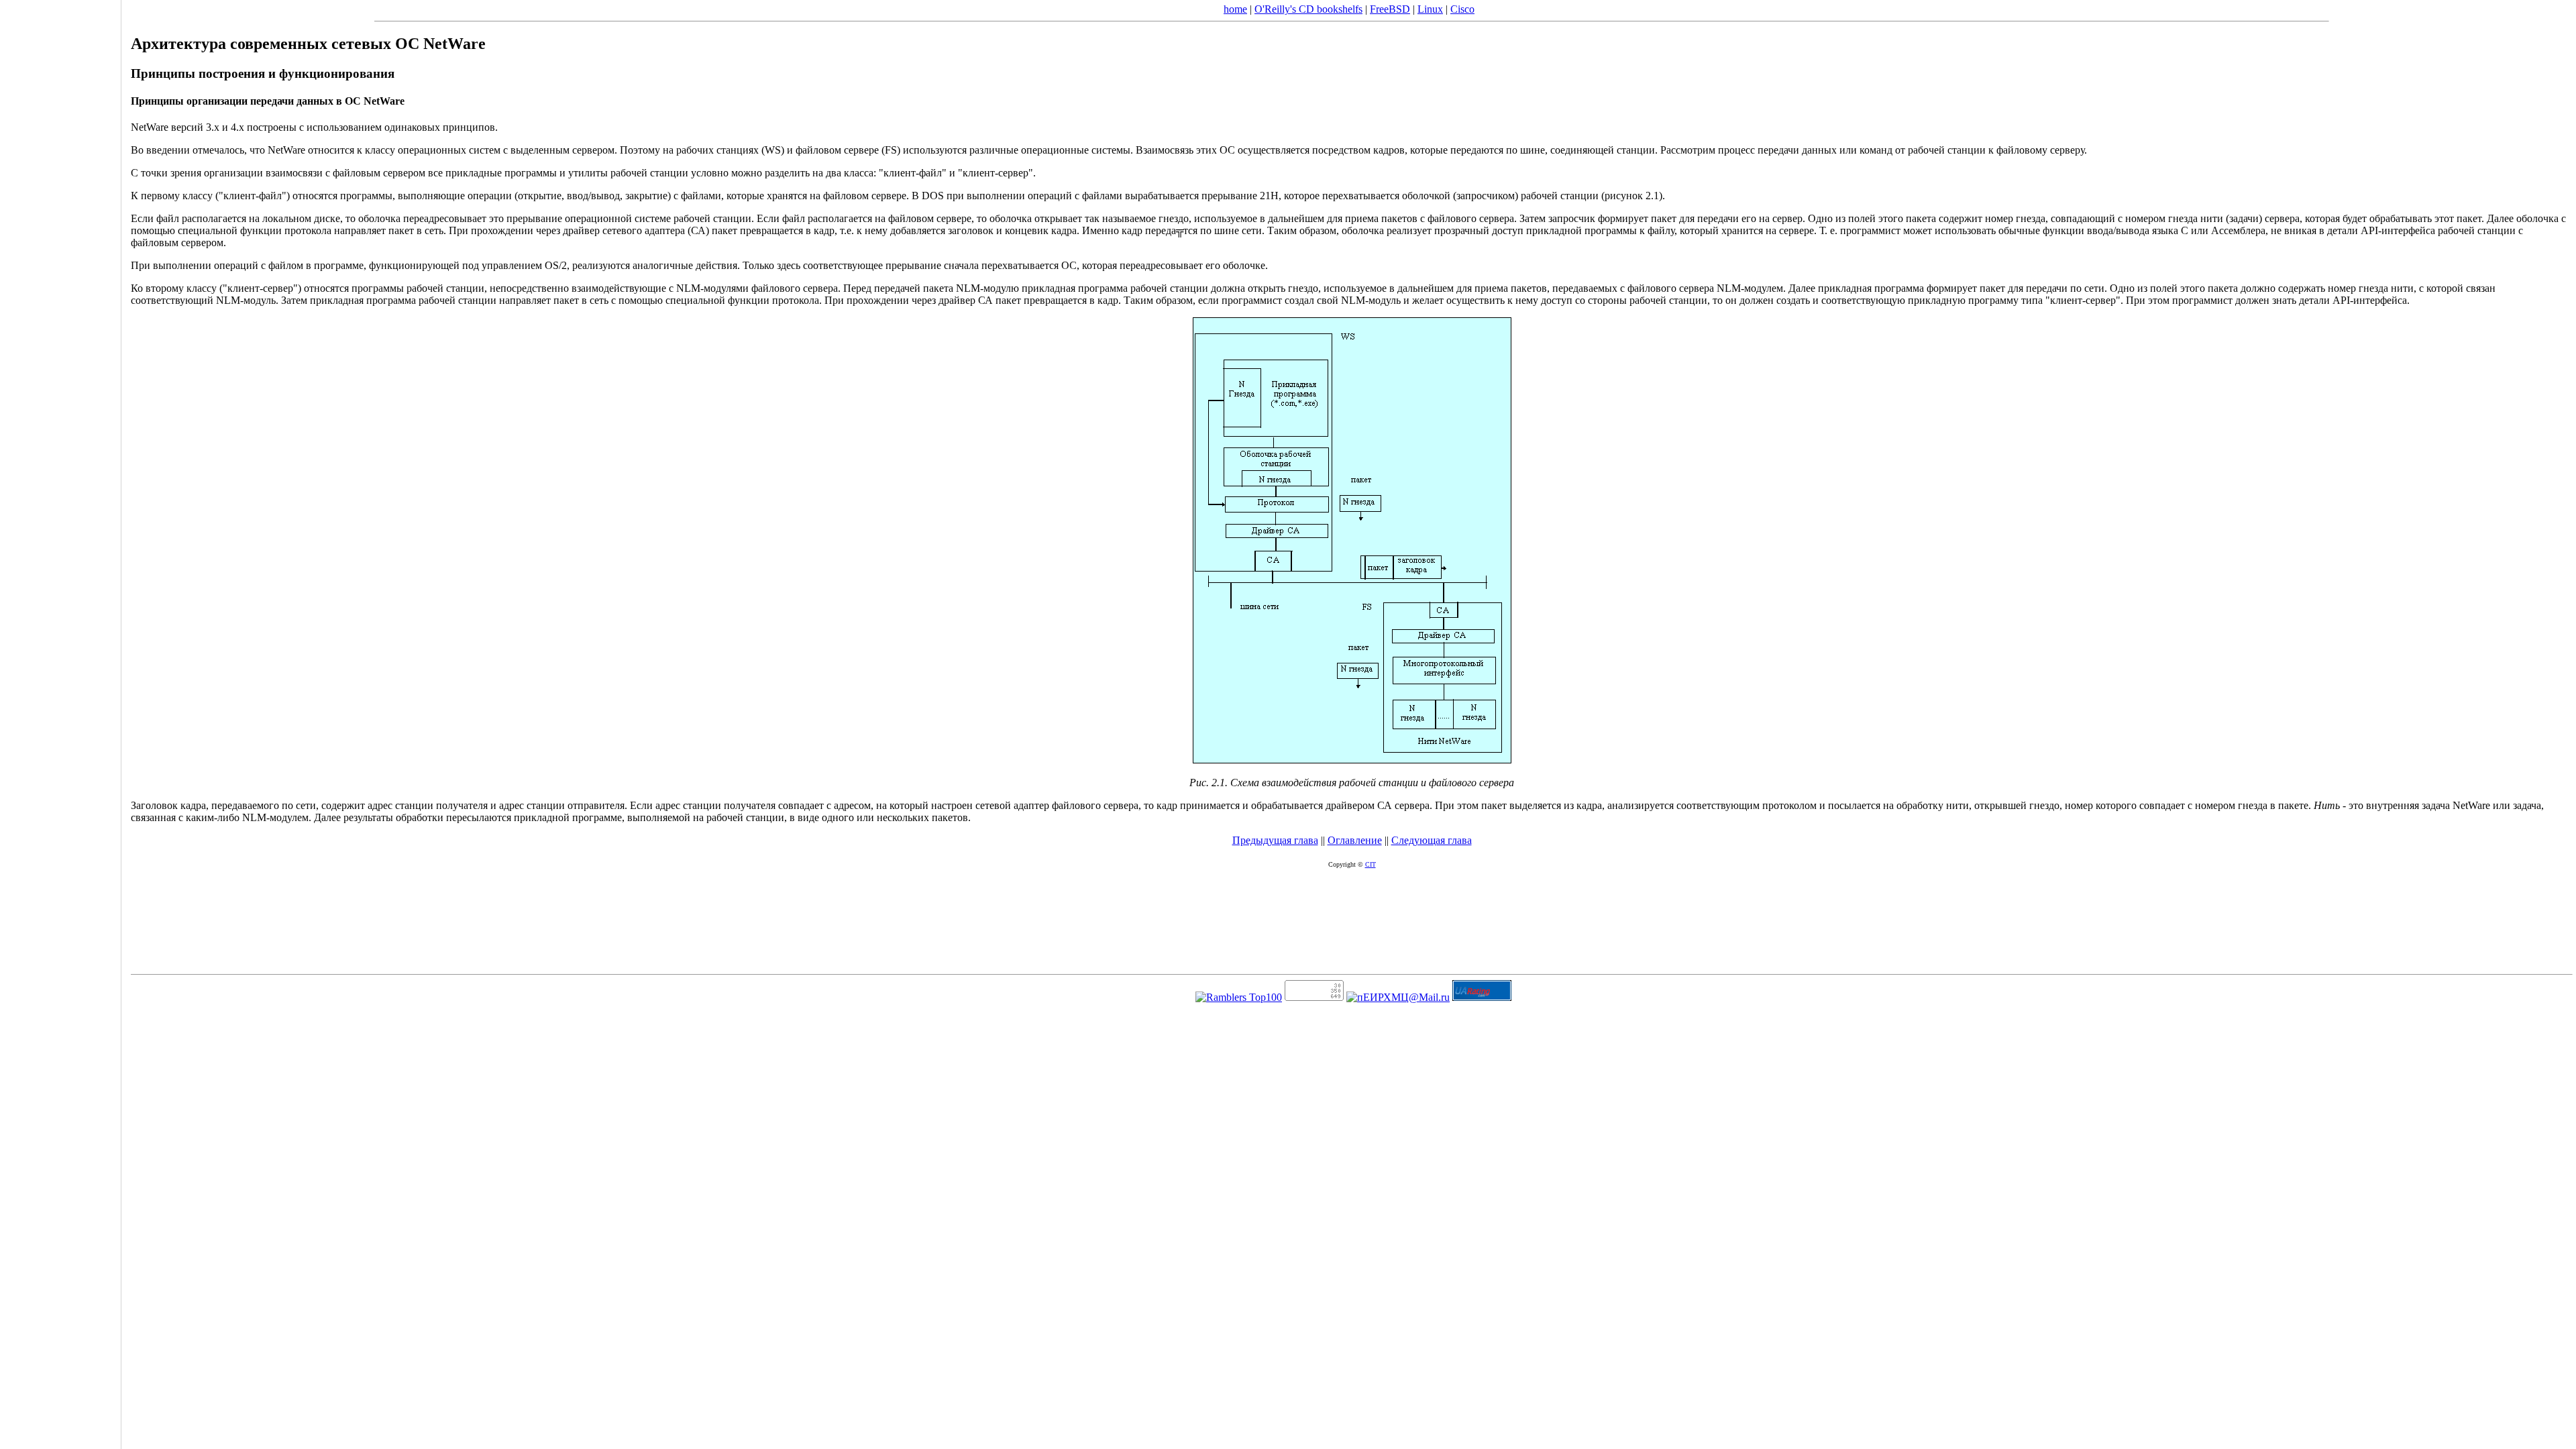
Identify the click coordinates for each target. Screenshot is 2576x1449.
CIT (1371, 864)
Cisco (1462, 9)
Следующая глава (1432, 840)
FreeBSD (1390, 9)
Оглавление (1355, 840)
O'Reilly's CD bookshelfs (1308, 9)
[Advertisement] (60, 720)
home (1235, 9)
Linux (1430, 9)
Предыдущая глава (1275, 840)
